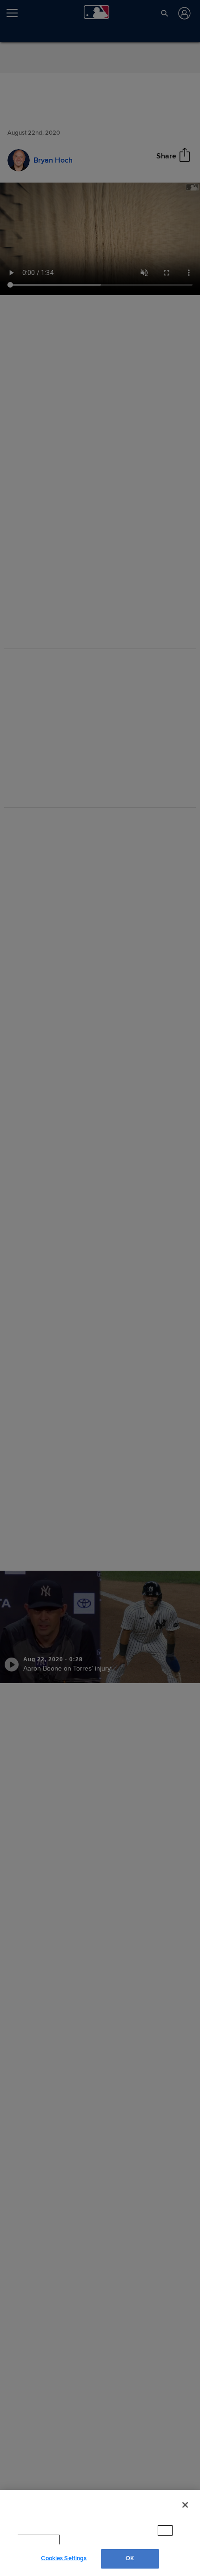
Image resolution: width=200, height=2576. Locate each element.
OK (130, 2558)
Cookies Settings (64, 2558)
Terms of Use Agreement (101, 2540)
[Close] (185, 2514)
